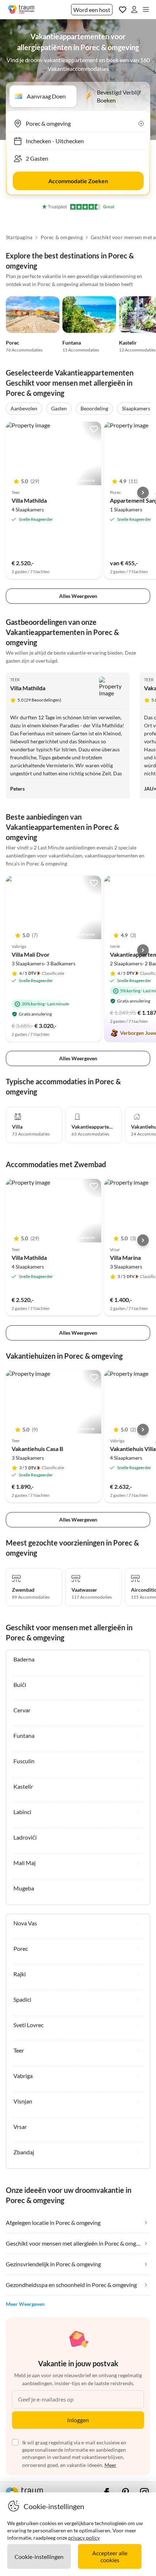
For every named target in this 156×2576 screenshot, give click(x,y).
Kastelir (128, 343)
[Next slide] (143, 493)
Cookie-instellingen (39, 2557)
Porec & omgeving (62, 237)
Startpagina (19, 237)
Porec (13, 343)
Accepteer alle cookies (110, 2556)
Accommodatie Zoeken (78, 181)
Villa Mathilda (29, 500)
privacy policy (84, 2538)
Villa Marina (125, 1257)
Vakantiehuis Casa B (37, 1449)
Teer (15, 680)
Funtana (72, 343)
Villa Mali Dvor (31, 954)
